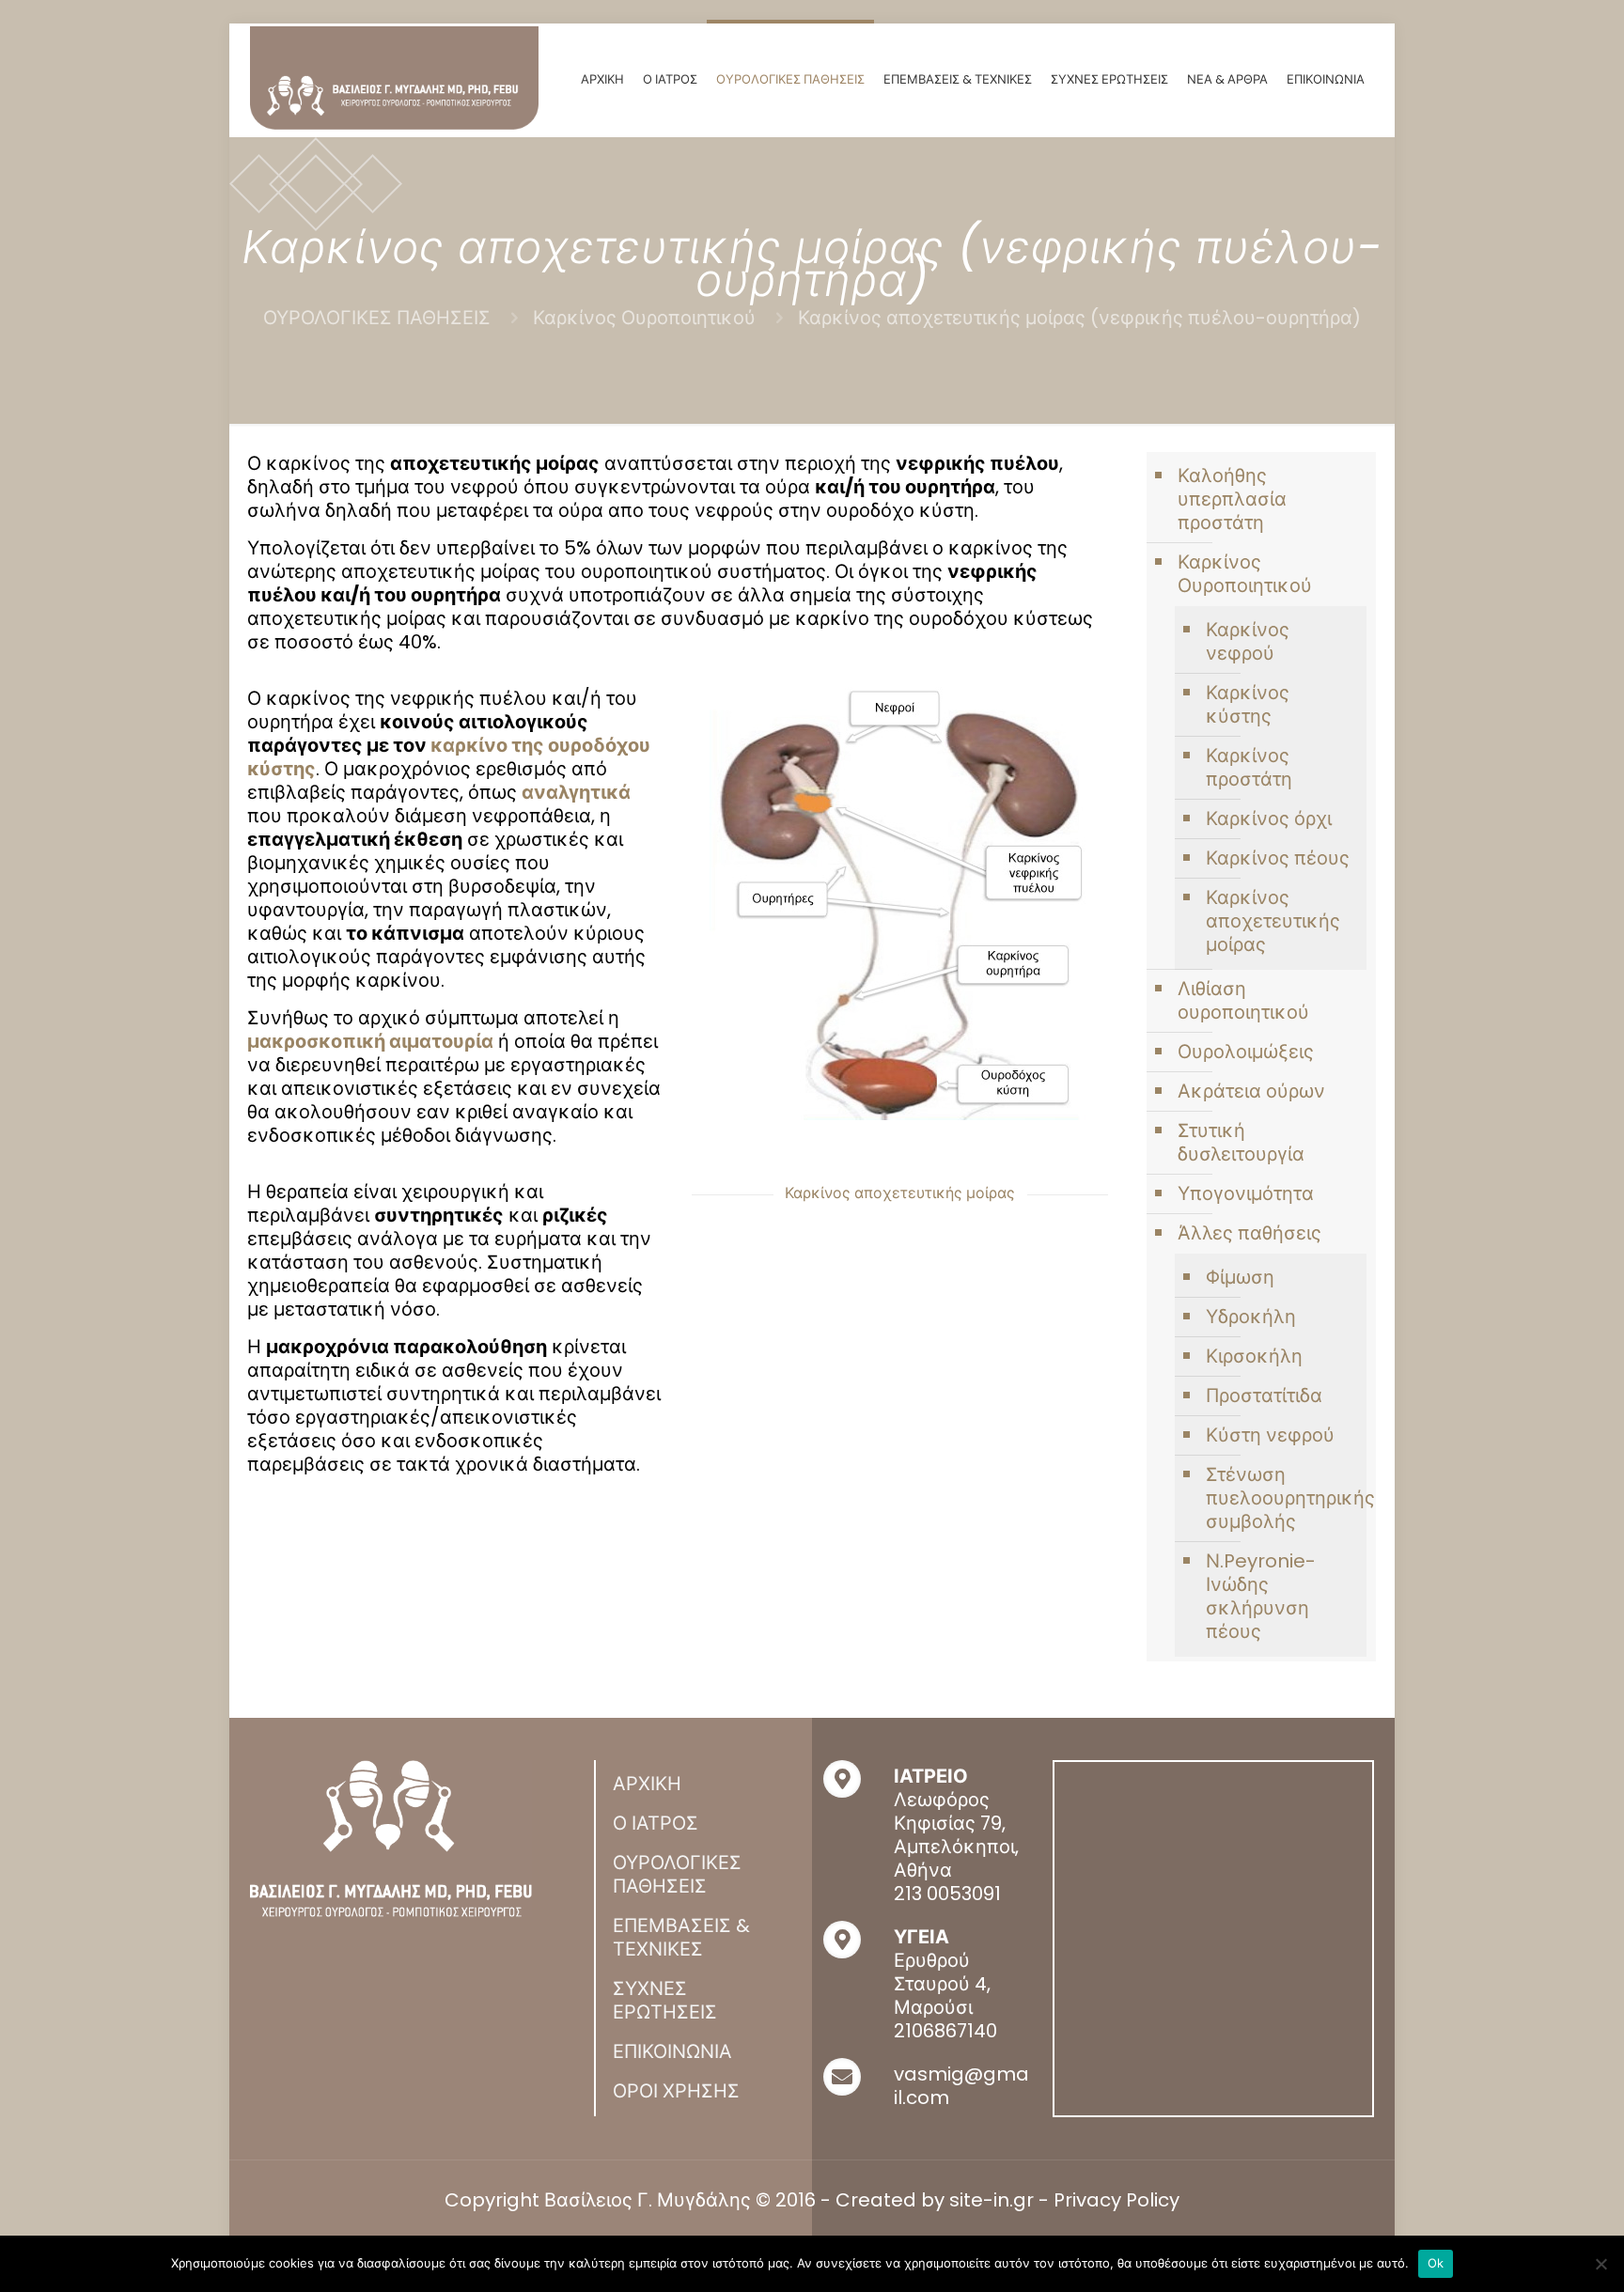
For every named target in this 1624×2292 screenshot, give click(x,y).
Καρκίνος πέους (1278, 858)
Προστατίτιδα (1264, 1395)
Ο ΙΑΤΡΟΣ (656, 1823)
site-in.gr (992, 2200)
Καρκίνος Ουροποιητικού (644, 318)
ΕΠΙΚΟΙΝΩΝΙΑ (672, 2051)
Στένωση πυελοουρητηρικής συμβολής (1281, 1498)
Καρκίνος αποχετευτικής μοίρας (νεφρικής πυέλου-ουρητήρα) (1079, 318)
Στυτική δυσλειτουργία (1241, 1142)
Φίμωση (1240, 1277)
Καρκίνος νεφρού (1248, 641)
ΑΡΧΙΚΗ (647, 1784)
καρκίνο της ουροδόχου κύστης (449, 757)
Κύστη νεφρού (1270, 1435)
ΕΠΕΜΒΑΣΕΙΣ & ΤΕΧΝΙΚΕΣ (681, 1937)
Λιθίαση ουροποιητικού (1243, 1000)
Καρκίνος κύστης (1248, 704)
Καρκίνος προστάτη (1249, 767)
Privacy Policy (1116, 2200)
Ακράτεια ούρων (1251, 1091)
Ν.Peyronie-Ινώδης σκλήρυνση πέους (1261, 1596)
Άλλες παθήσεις (1249, 1233)
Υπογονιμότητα (1246, 1193)
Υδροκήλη (1251, 1317)
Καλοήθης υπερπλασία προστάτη (1232, 499)
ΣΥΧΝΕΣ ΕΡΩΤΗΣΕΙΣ (665, 2000)
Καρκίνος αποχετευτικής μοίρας (1273, 921)
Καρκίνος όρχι (1269, 819)
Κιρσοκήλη (1254, 1356)
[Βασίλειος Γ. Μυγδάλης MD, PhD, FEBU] (394, 78)
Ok (1436, 2263)
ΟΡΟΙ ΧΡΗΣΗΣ (676, 2091)
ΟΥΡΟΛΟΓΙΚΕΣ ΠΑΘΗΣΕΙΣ (377, 318)
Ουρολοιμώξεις (1246, 1052)
